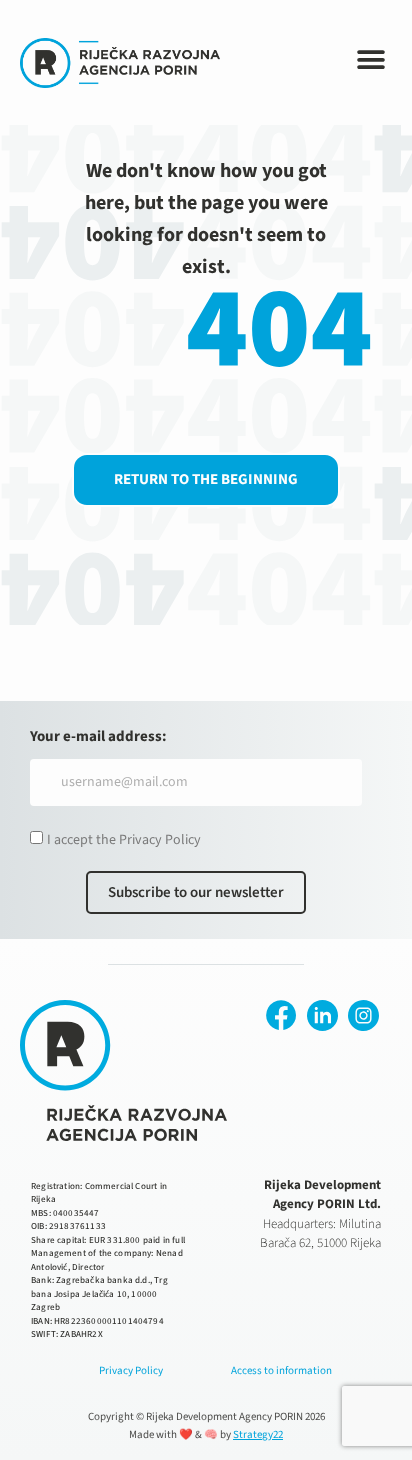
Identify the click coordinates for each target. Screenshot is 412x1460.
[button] (371, 60)
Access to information (281, 1370)
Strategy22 (258, 1434)
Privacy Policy (131, 1370)
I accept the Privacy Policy (124, 840)
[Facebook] (281, 1015)
